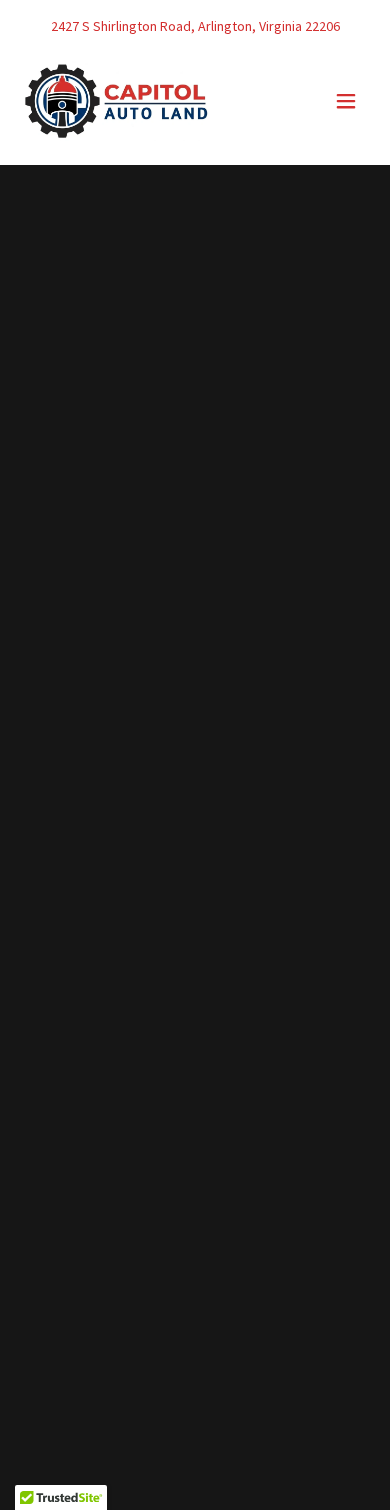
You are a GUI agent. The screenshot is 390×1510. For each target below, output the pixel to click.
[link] (116, 101)
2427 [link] (65, 26)
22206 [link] (322, 26)
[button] (346, 101)
